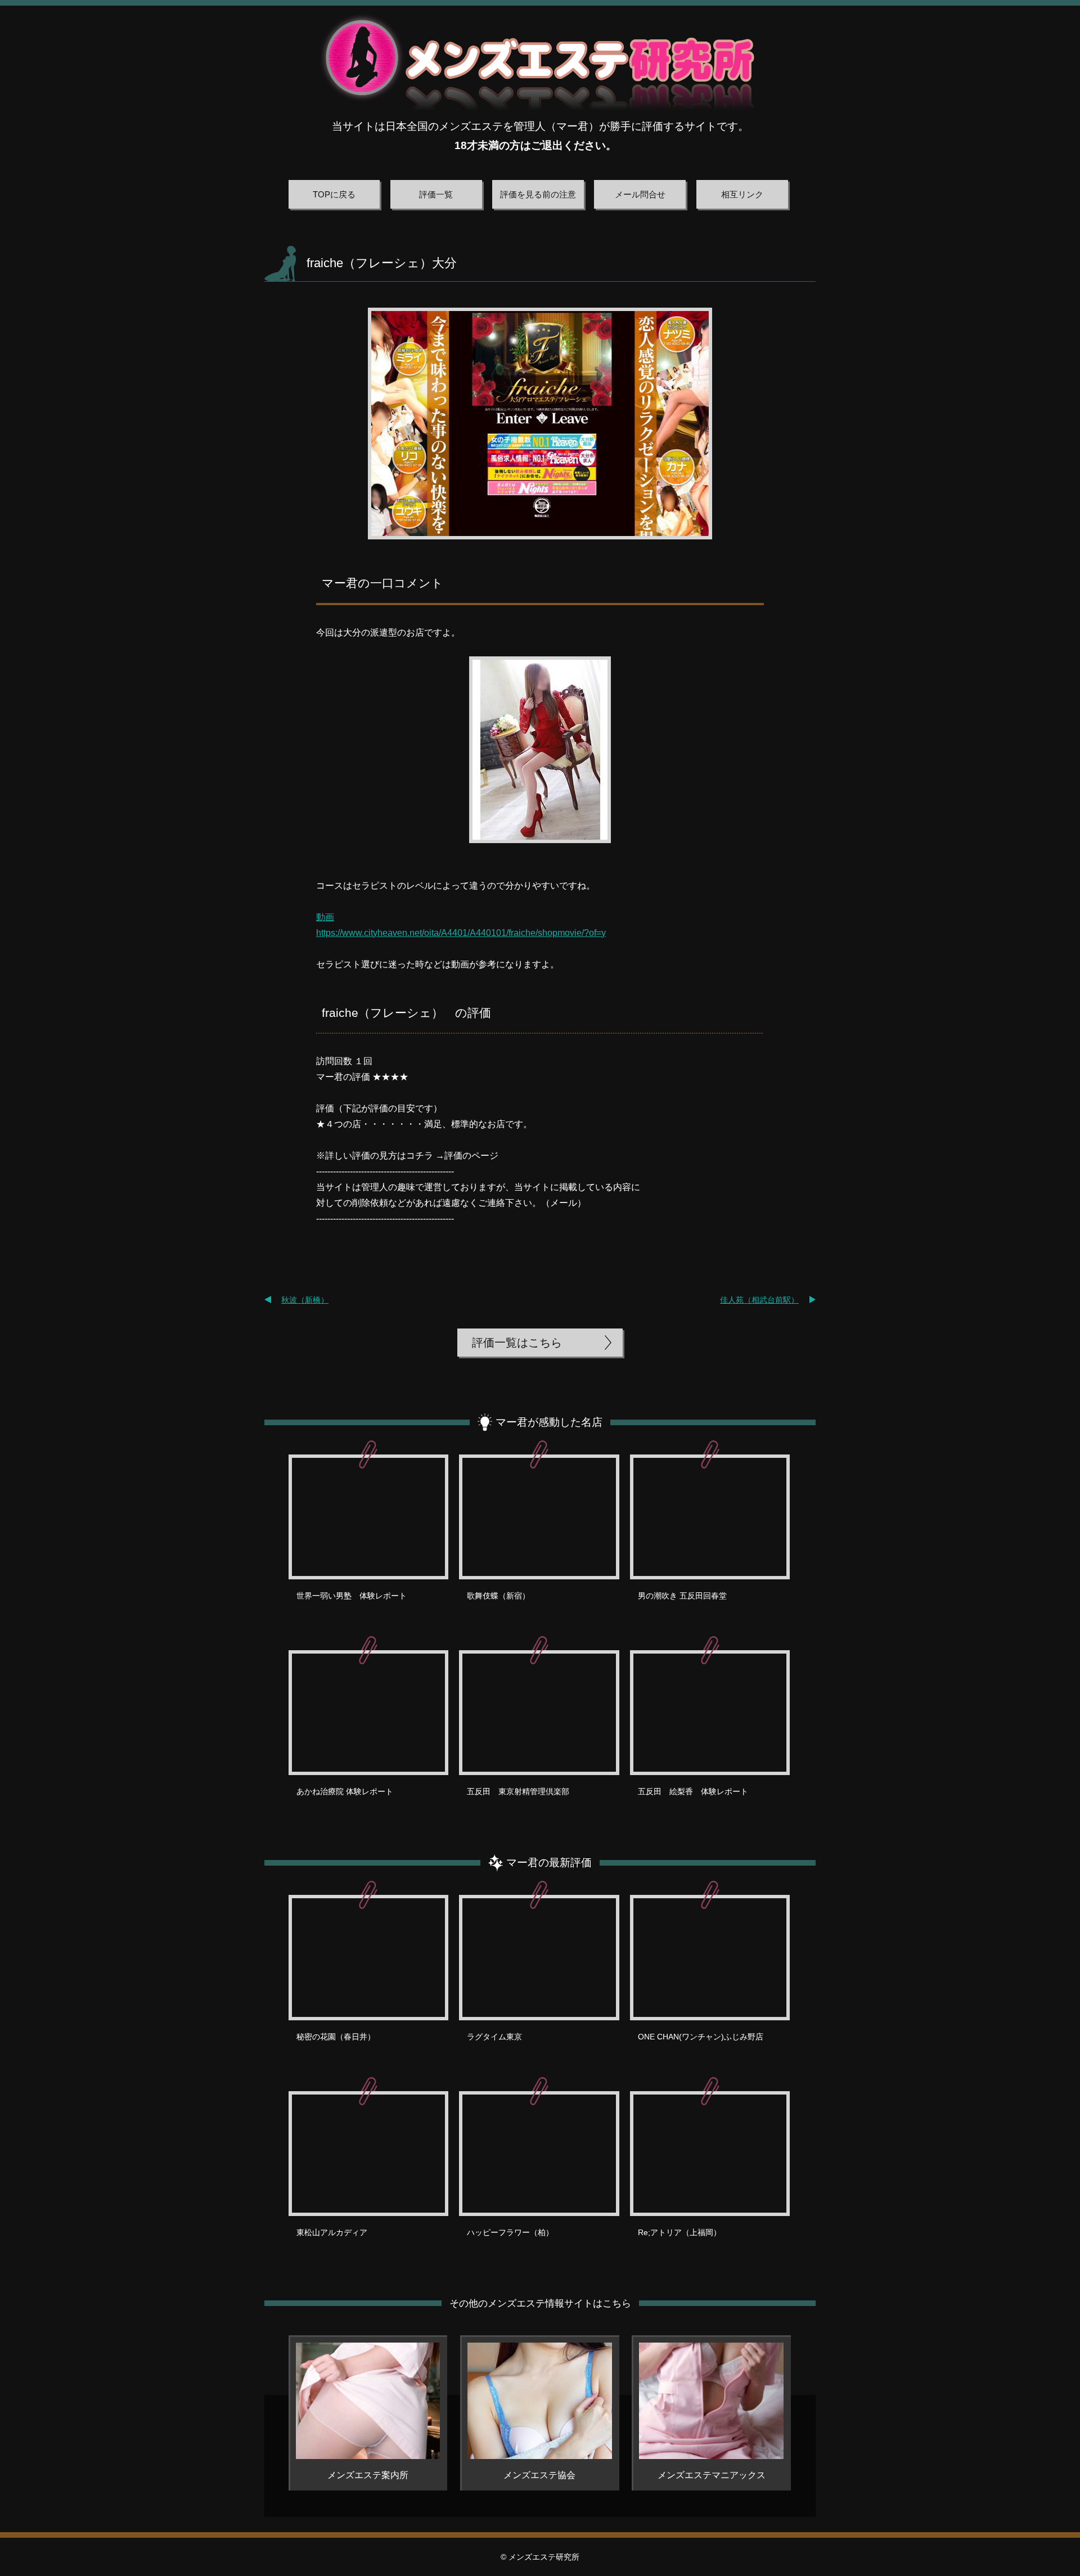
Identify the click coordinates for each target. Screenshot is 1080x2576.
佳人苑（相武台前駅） (759, 1300)
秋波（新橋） (305, 1300)
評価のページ (471, 1156)
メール (564, 1203)
